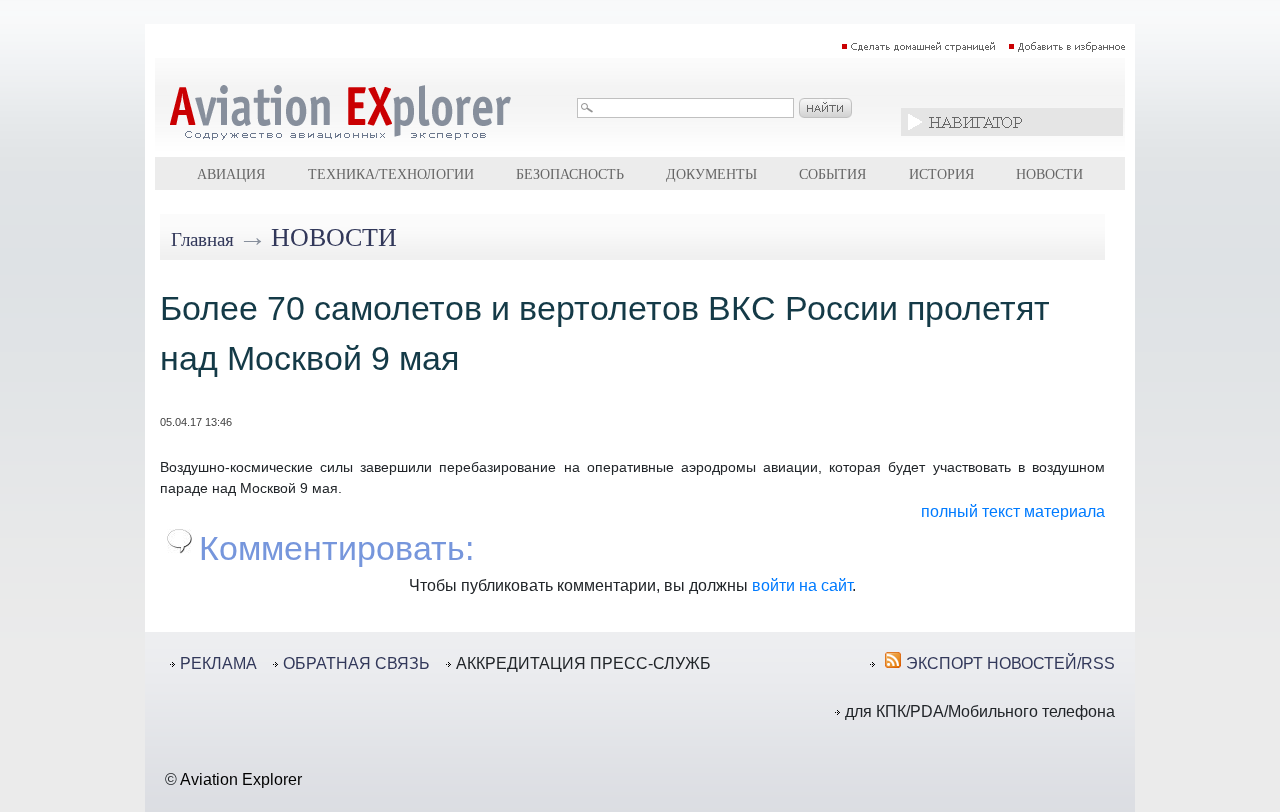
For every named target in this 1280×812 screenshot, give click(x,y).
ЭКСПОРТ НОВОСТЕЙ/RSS (1010, 663)
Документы (711, 174)
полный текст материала (1013, 511)
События (832, 174)
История (941, 174)
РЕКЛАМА (218, 663)
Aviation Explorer (241, 779)
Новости (1049, 174)
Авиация (231, 174)
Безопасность (570, 174)
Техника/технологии (391, 174)
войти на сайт (802, 585)
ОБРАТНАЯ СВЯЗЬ (356, 663)
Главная (202, 239)
